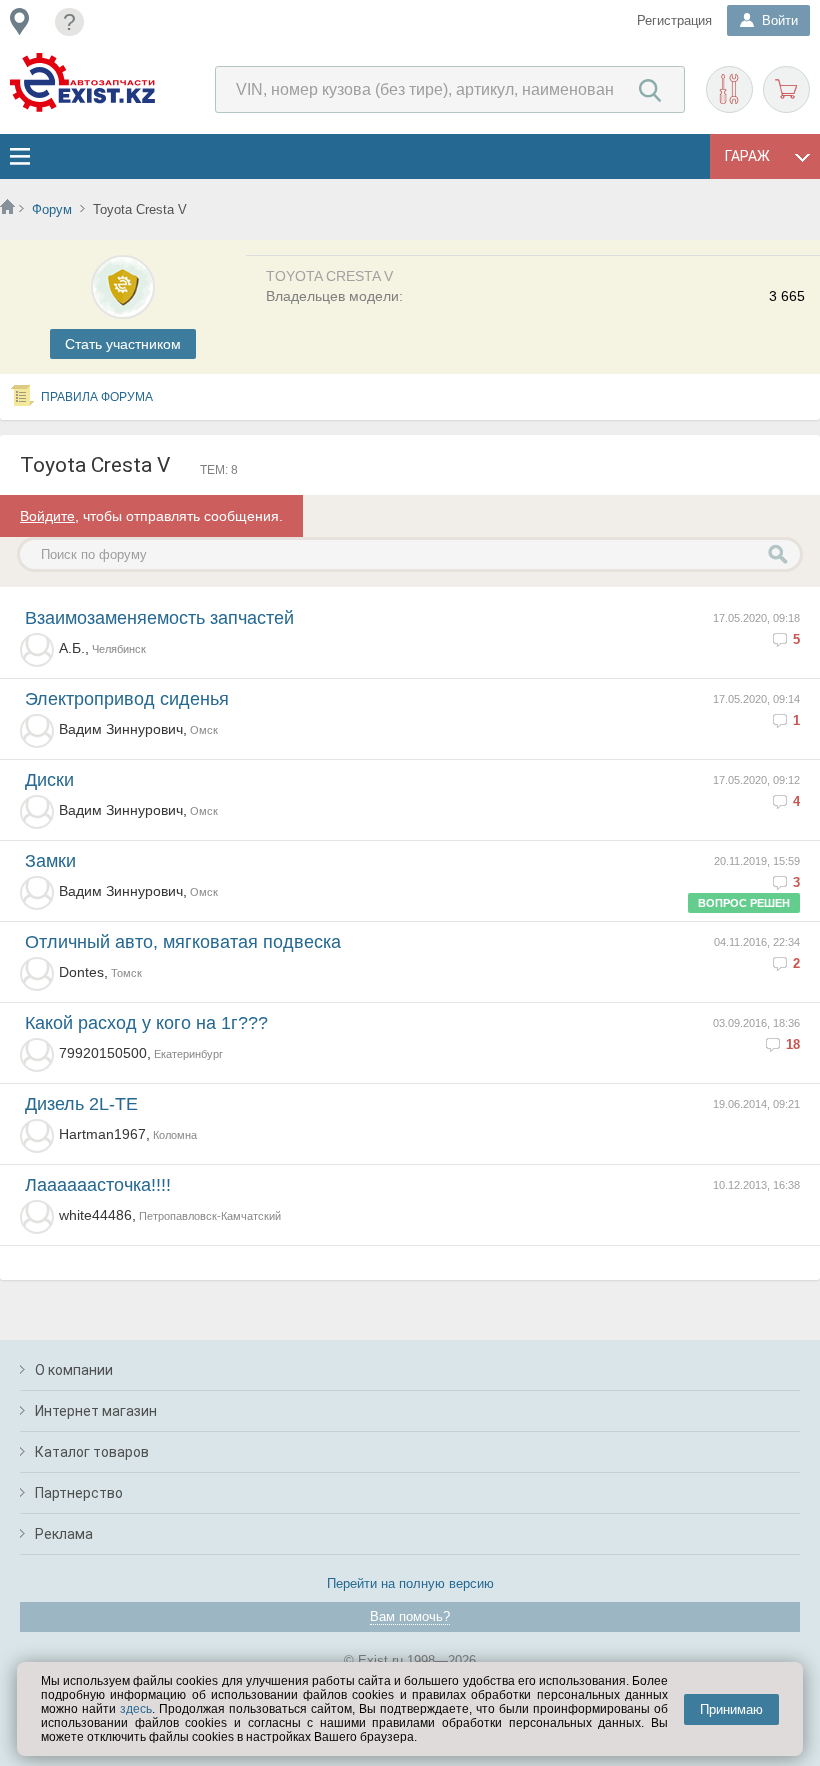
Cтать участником (123, 344)
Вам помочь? (410, 1616)
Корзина (786, 89)
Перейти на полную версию (410, 1583)
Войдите (47, 516)
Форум (52, 209)
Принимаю (731, 1709)
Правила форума (97, 397)
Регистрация (674, 20)
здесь (136, 1709)
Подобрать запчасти (729, 89)
